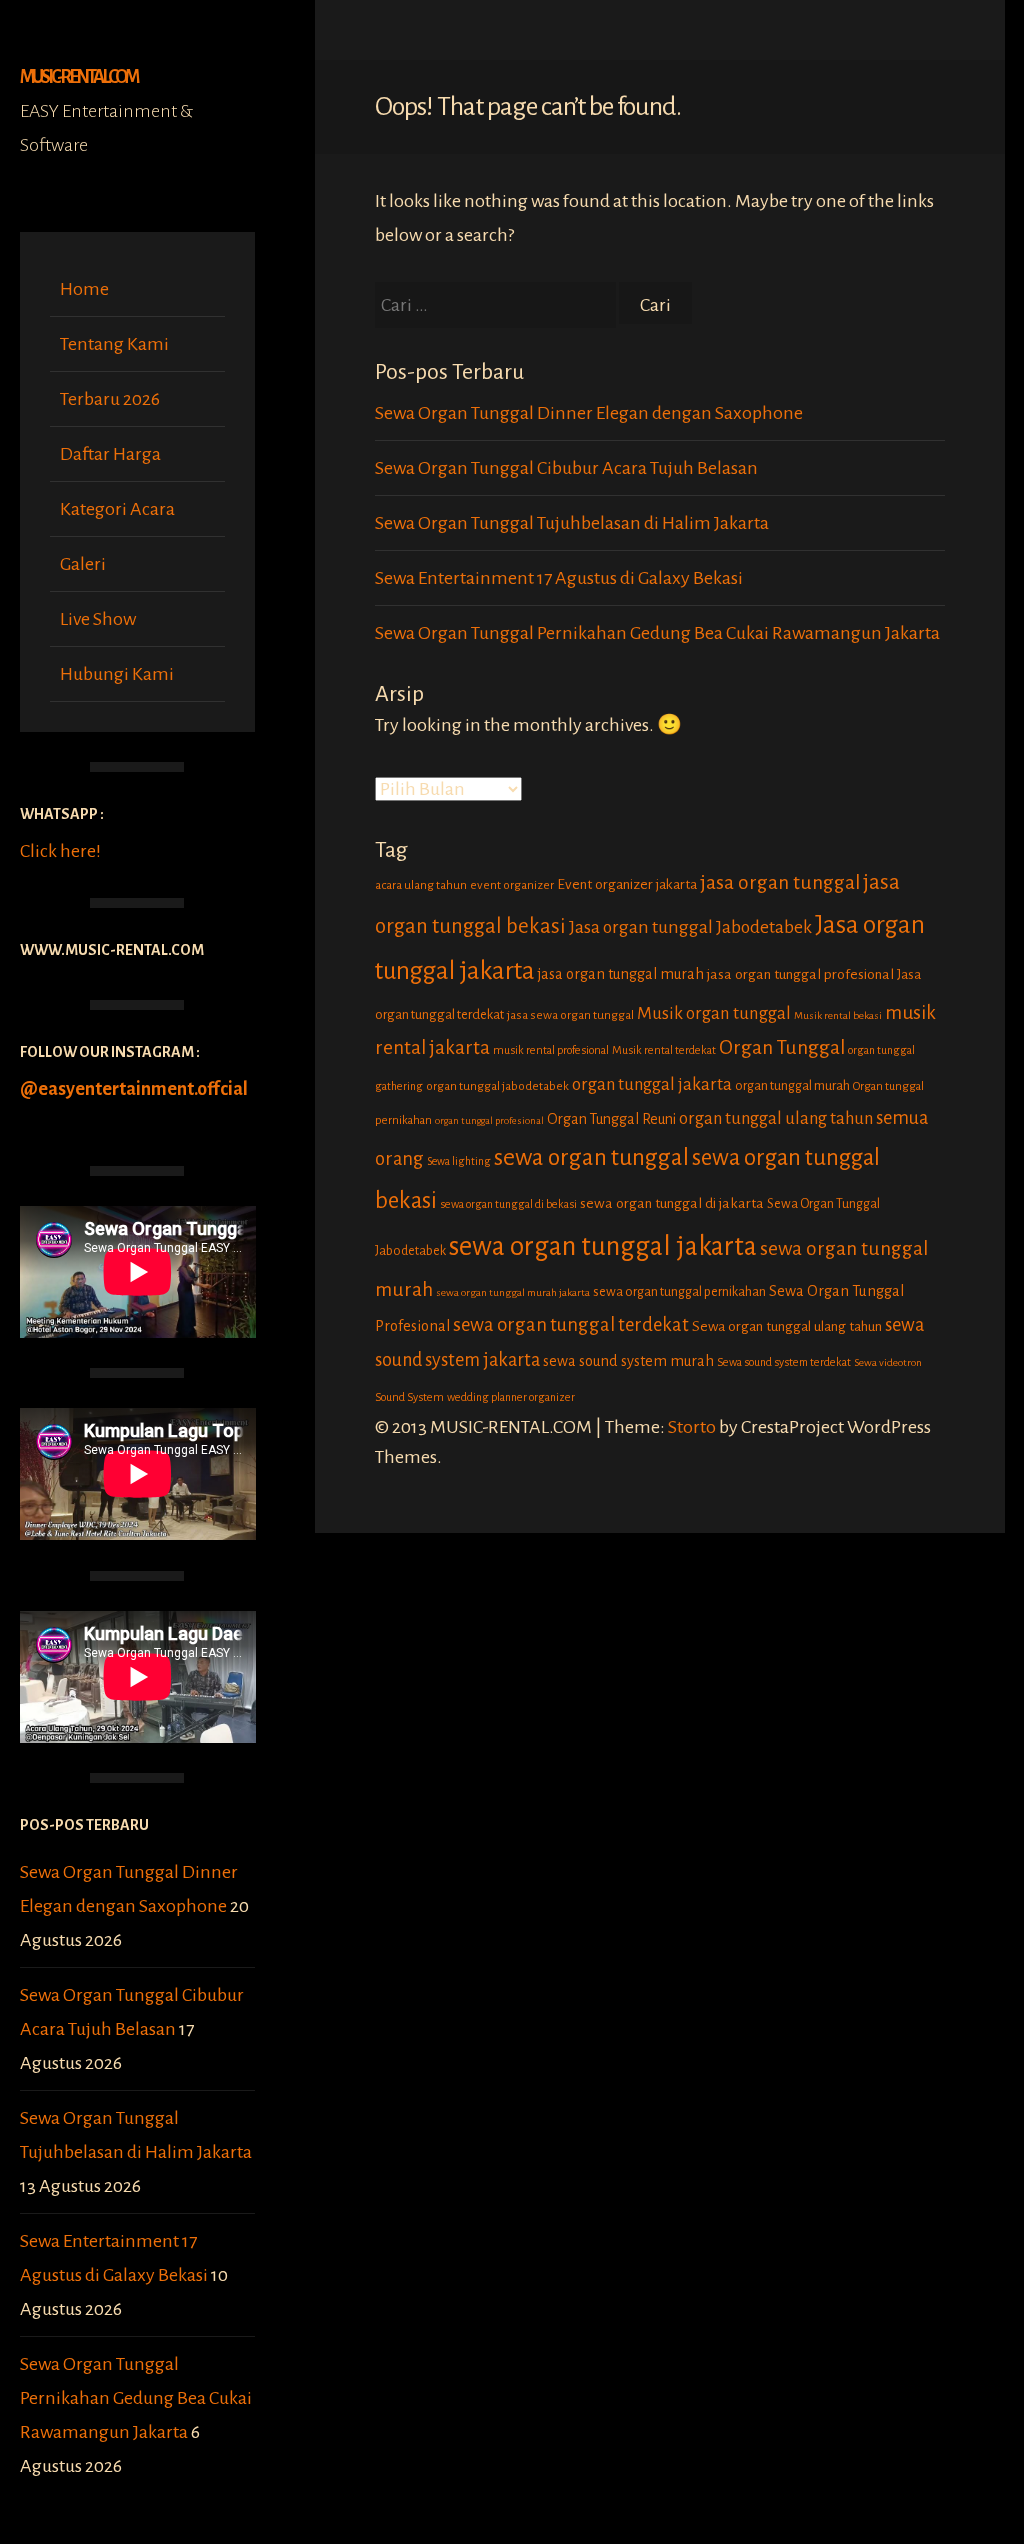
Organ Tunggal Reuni (611, 1119)
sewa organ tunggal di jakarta (672, 1203)
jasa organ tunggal (780, 882)
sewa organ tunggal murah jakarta (513, 1292)
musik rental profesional (551, 1050)
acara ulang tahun (421, 885)
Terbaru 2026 (110, 399)
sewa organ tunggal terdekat (571, 1325)
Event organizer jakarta (627, 884)
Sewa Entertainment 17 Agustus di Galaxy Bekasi (559, 578)
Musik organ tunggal (714, 1013)
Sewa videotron (888, 1362)
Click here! (60, 851)
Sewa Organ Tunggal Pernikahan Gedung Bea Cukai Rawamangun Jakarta (136, 2398)
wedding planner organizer (511, 1397)
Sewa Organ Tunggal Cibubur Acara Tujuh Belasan (566, 468)
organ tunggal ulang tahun (776, 1118)
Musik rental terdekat (664, 1050)
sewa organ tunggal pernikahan (679, 1291)
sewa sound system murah (628, 1361)
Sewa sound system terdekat (784, 1362)
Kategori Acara (117, 509)
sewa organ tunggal (591, 1157)
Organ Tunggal (782, 1047)
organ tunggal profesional (489, 1120)
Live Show (98, 619)
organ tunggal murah (792, 1085)
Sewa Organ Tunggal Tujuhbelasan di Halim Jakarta (572, 523)
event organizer (512, 885)
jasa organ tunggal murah (621, 974)
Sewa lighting (459, 1161)
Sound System (409, 1397)
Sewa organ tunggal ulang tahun (787, 1326)
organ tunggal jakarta (652, 1084)
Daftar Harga (110, 454)
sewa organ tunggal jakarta (603, 1246)
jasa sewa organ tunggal (570, 1015)
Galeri (83, 564)
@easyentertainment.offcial (134, 1089)
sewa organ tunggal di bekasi (508, 1204)
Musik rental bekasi (838, 1015)
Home (84, 289)
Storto (692, 1427)
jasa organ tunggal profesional (800, 974)
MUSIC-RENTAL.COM (78, 77)
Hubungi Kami (117, 674)
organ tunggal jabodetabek (497, 1086)
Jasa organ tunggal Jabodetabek (690, 927)
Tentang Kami (114, 344)
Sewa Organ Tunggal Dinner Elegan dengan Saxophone (589, 413)
